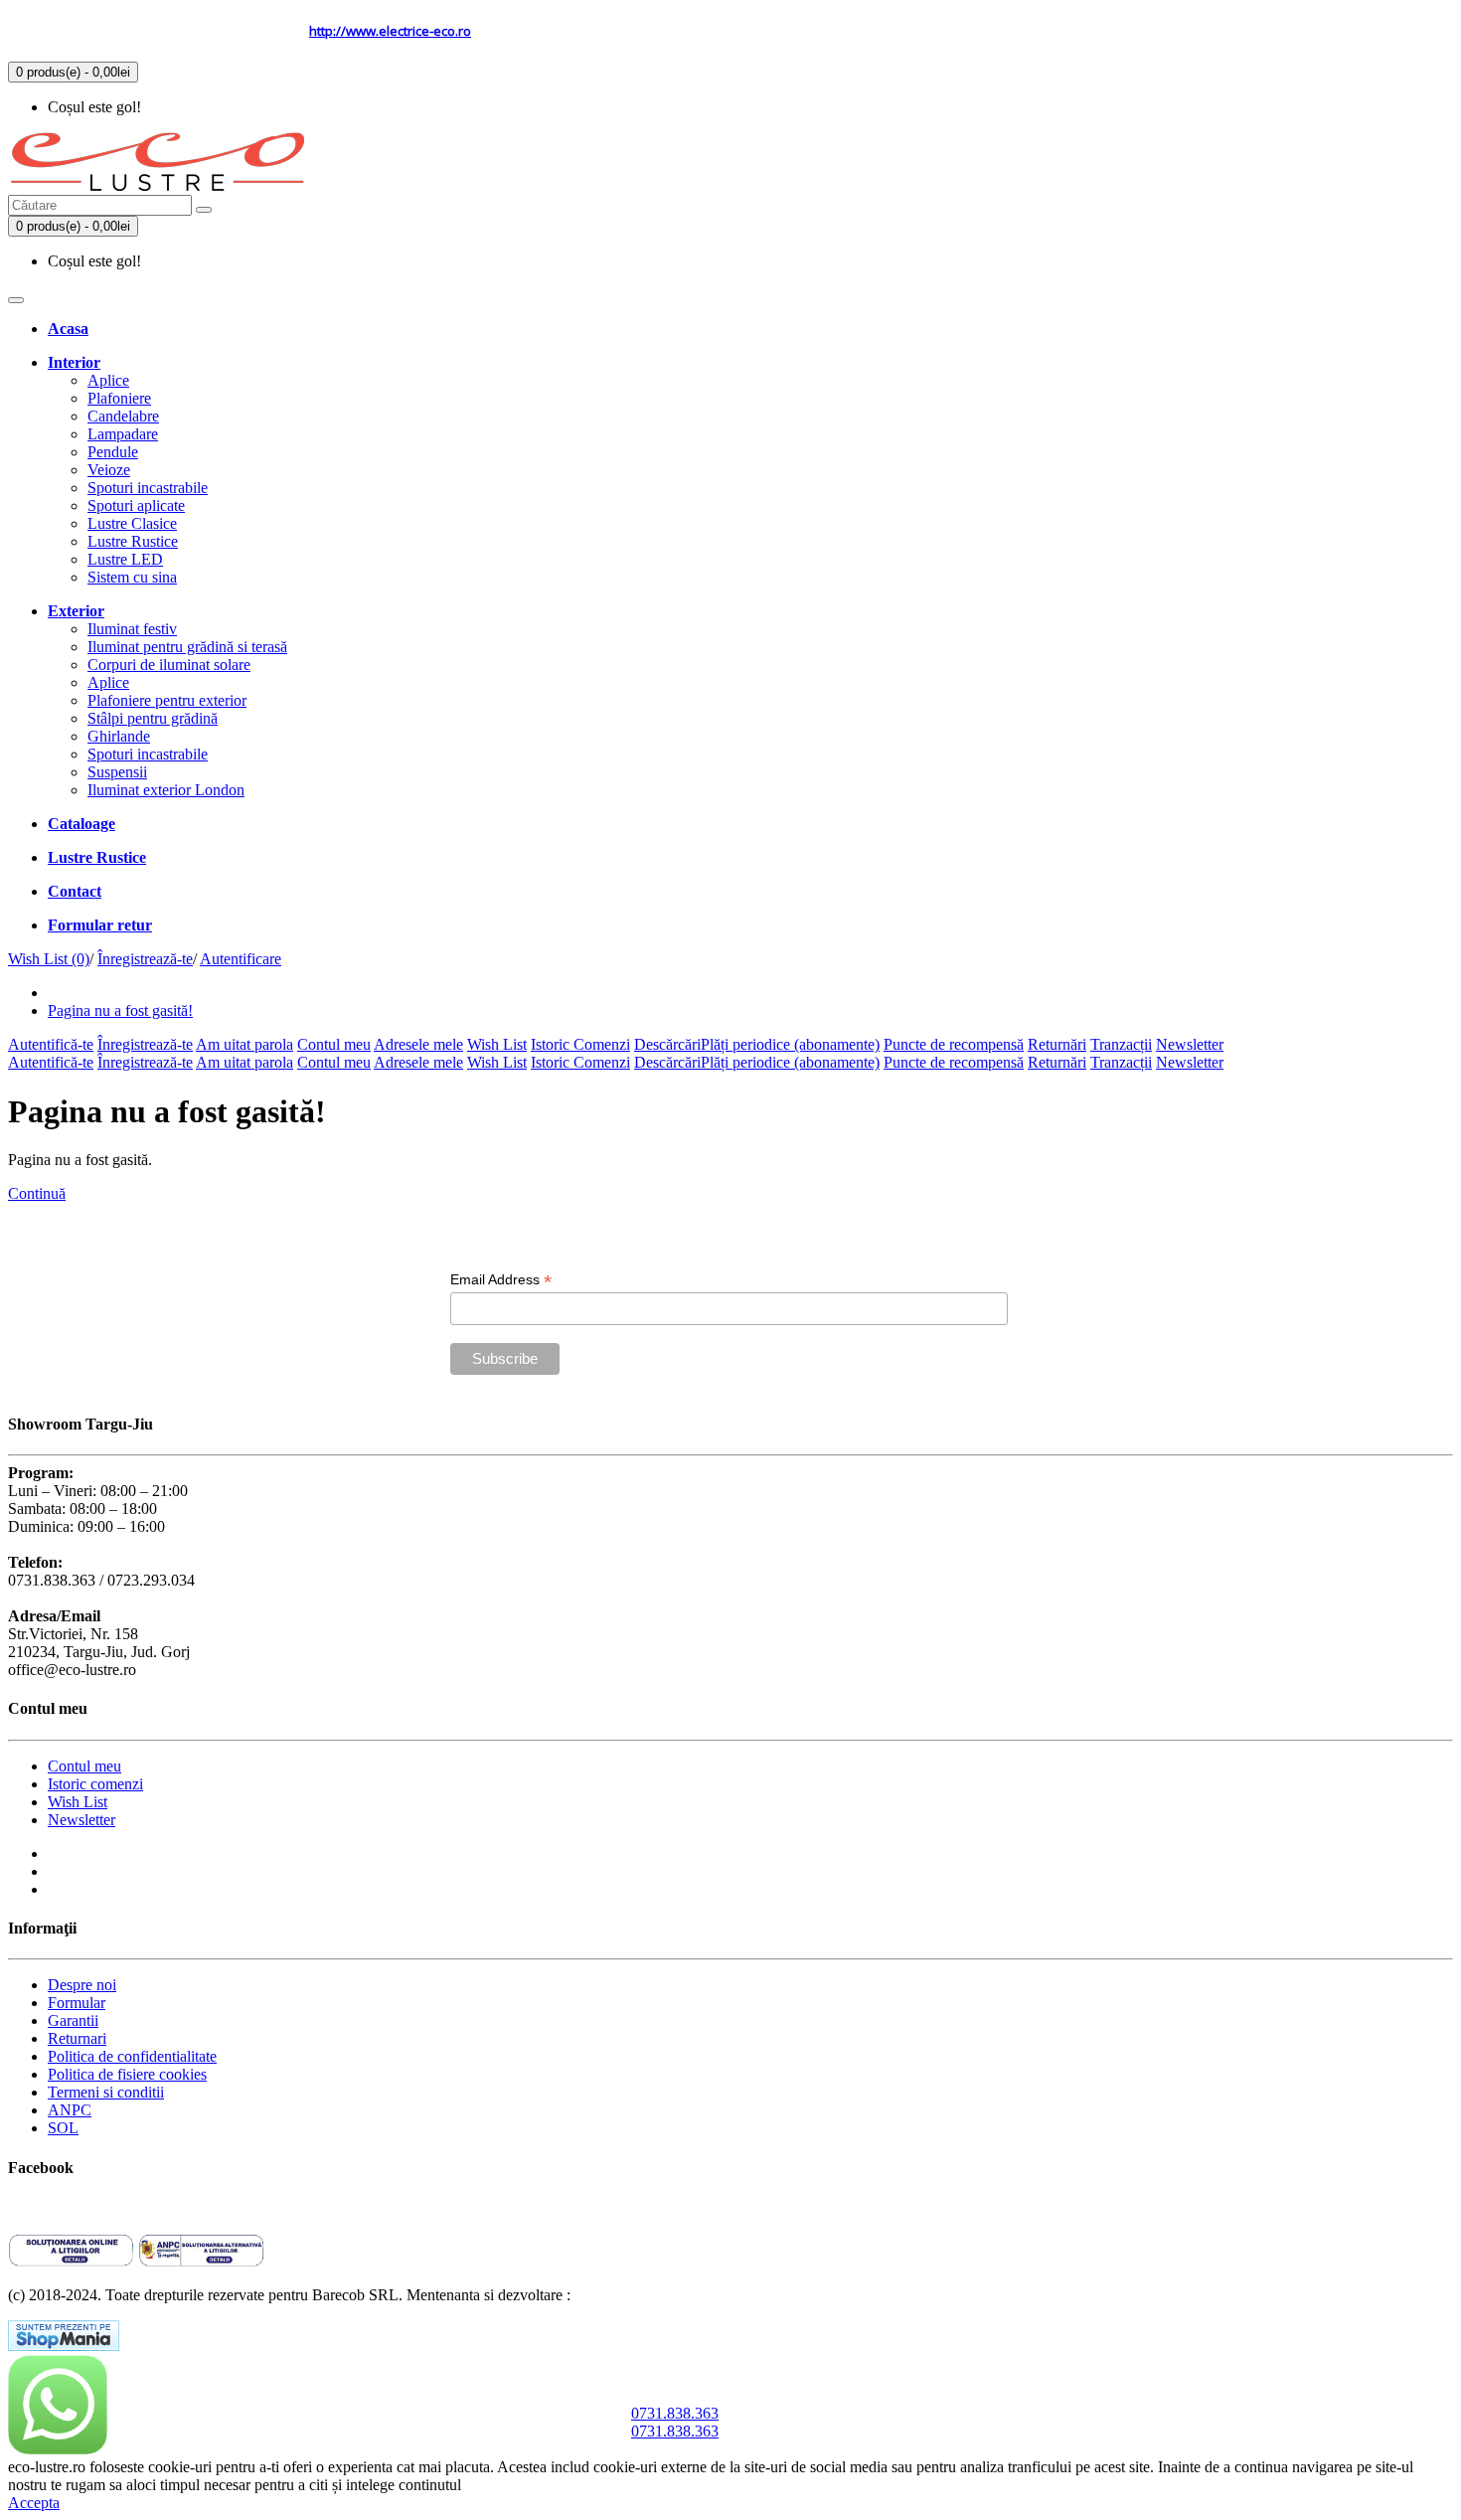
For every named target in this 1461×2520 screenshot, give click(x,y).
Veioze (109, 470)
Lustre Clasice (132, 523)
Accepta (34, 2503)
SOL (63, 2128)
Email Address (501, 1280)
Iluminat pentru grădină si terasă (187, 647)
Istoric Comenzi (580, 1044)
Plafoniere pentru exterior (167, 700)
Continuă (37, 1193)
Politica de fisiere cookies (127, 2074)
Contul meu (334, 1044)
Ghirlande (119, 736)
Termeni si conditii (106, 2092)
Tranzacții (1121, 1044)
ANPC (70, 2110)
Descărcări (667, 1044)
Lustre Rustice (133, 541)
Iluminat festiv (132, 629)
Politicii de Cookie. (525, 2485)
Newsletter (1190, 1044)
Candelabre (123, 416)
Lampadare (123, 434)
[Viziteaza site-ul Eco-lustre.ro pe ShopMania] (64, 2346)
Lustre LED (125, 559)
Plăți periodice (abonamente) (790, 1044)
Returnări (1057, 1044)
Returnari (77, 2038)
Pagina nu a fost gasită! (120, 1010)
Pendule (113, 452)
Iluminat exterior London (166, 790)
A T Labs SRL (620, 2295)
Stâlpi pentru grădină (153, 718)
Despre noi (82, 1985)
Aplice (108, 380)
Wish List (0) (49, 959)
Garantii (73, 2020)
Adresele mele (418, 1044)
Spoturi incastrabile (148, 488)
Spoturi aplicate (136, 505)
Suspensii (117, 772)
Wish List (497, 1044)
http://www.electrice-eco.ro (390, 31)
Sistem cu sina (132, 577)
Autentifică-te (51, 1044)
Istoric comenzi (95, 1784)
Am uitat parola (244, 1044)
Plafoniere (119, 398)
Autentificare (241, 959)
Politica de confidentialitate (132, 2056)
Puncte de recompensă (954, 1044)
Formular (77, 2003)
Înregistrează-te (145, 959)
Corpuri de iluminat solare (169, 665)
